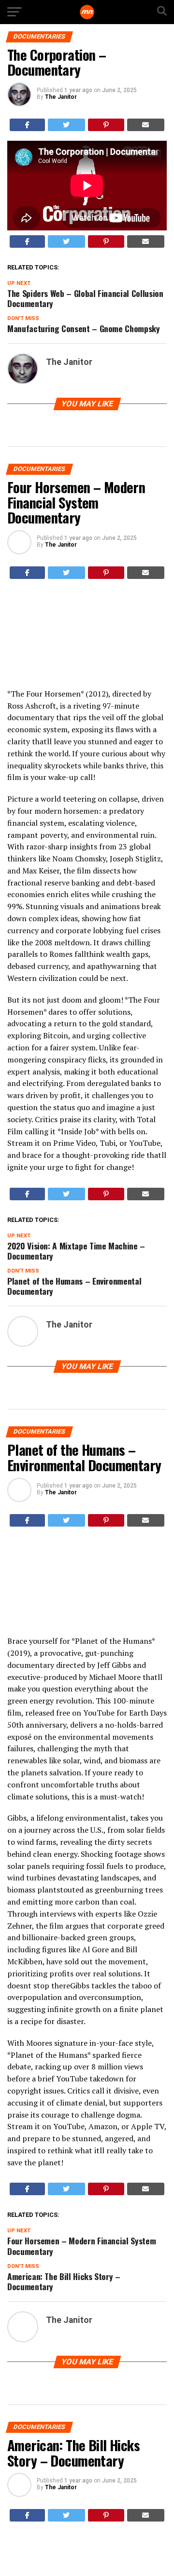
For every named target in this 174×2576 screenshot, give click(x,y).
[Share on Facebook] (27, 125)
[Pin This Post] (106, 125)
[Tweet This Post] (67, 125)
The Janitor (61, 97)
